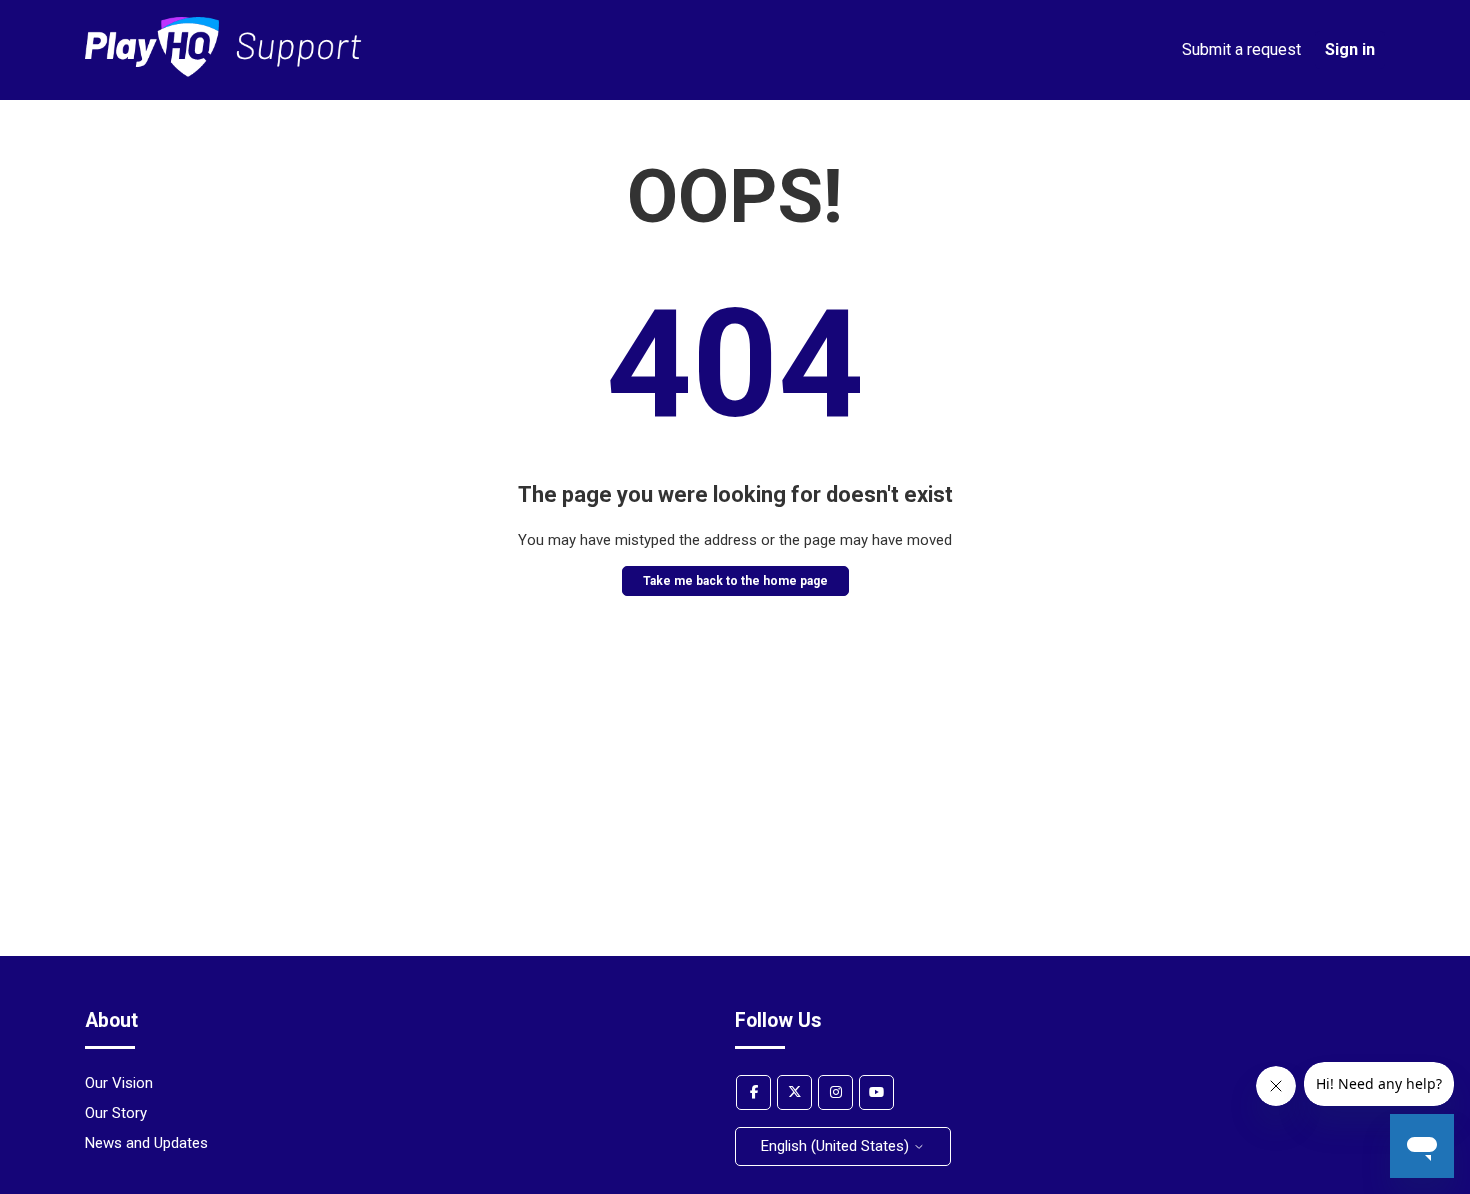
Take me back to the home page (735, 581)
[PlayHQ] (223, 72)
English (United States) (837, 1146)
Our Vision (119, 1083)
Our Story (116, 1113)
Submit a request (1241, 49)
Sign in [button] (1350, 49)
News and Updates (146, 1143)
